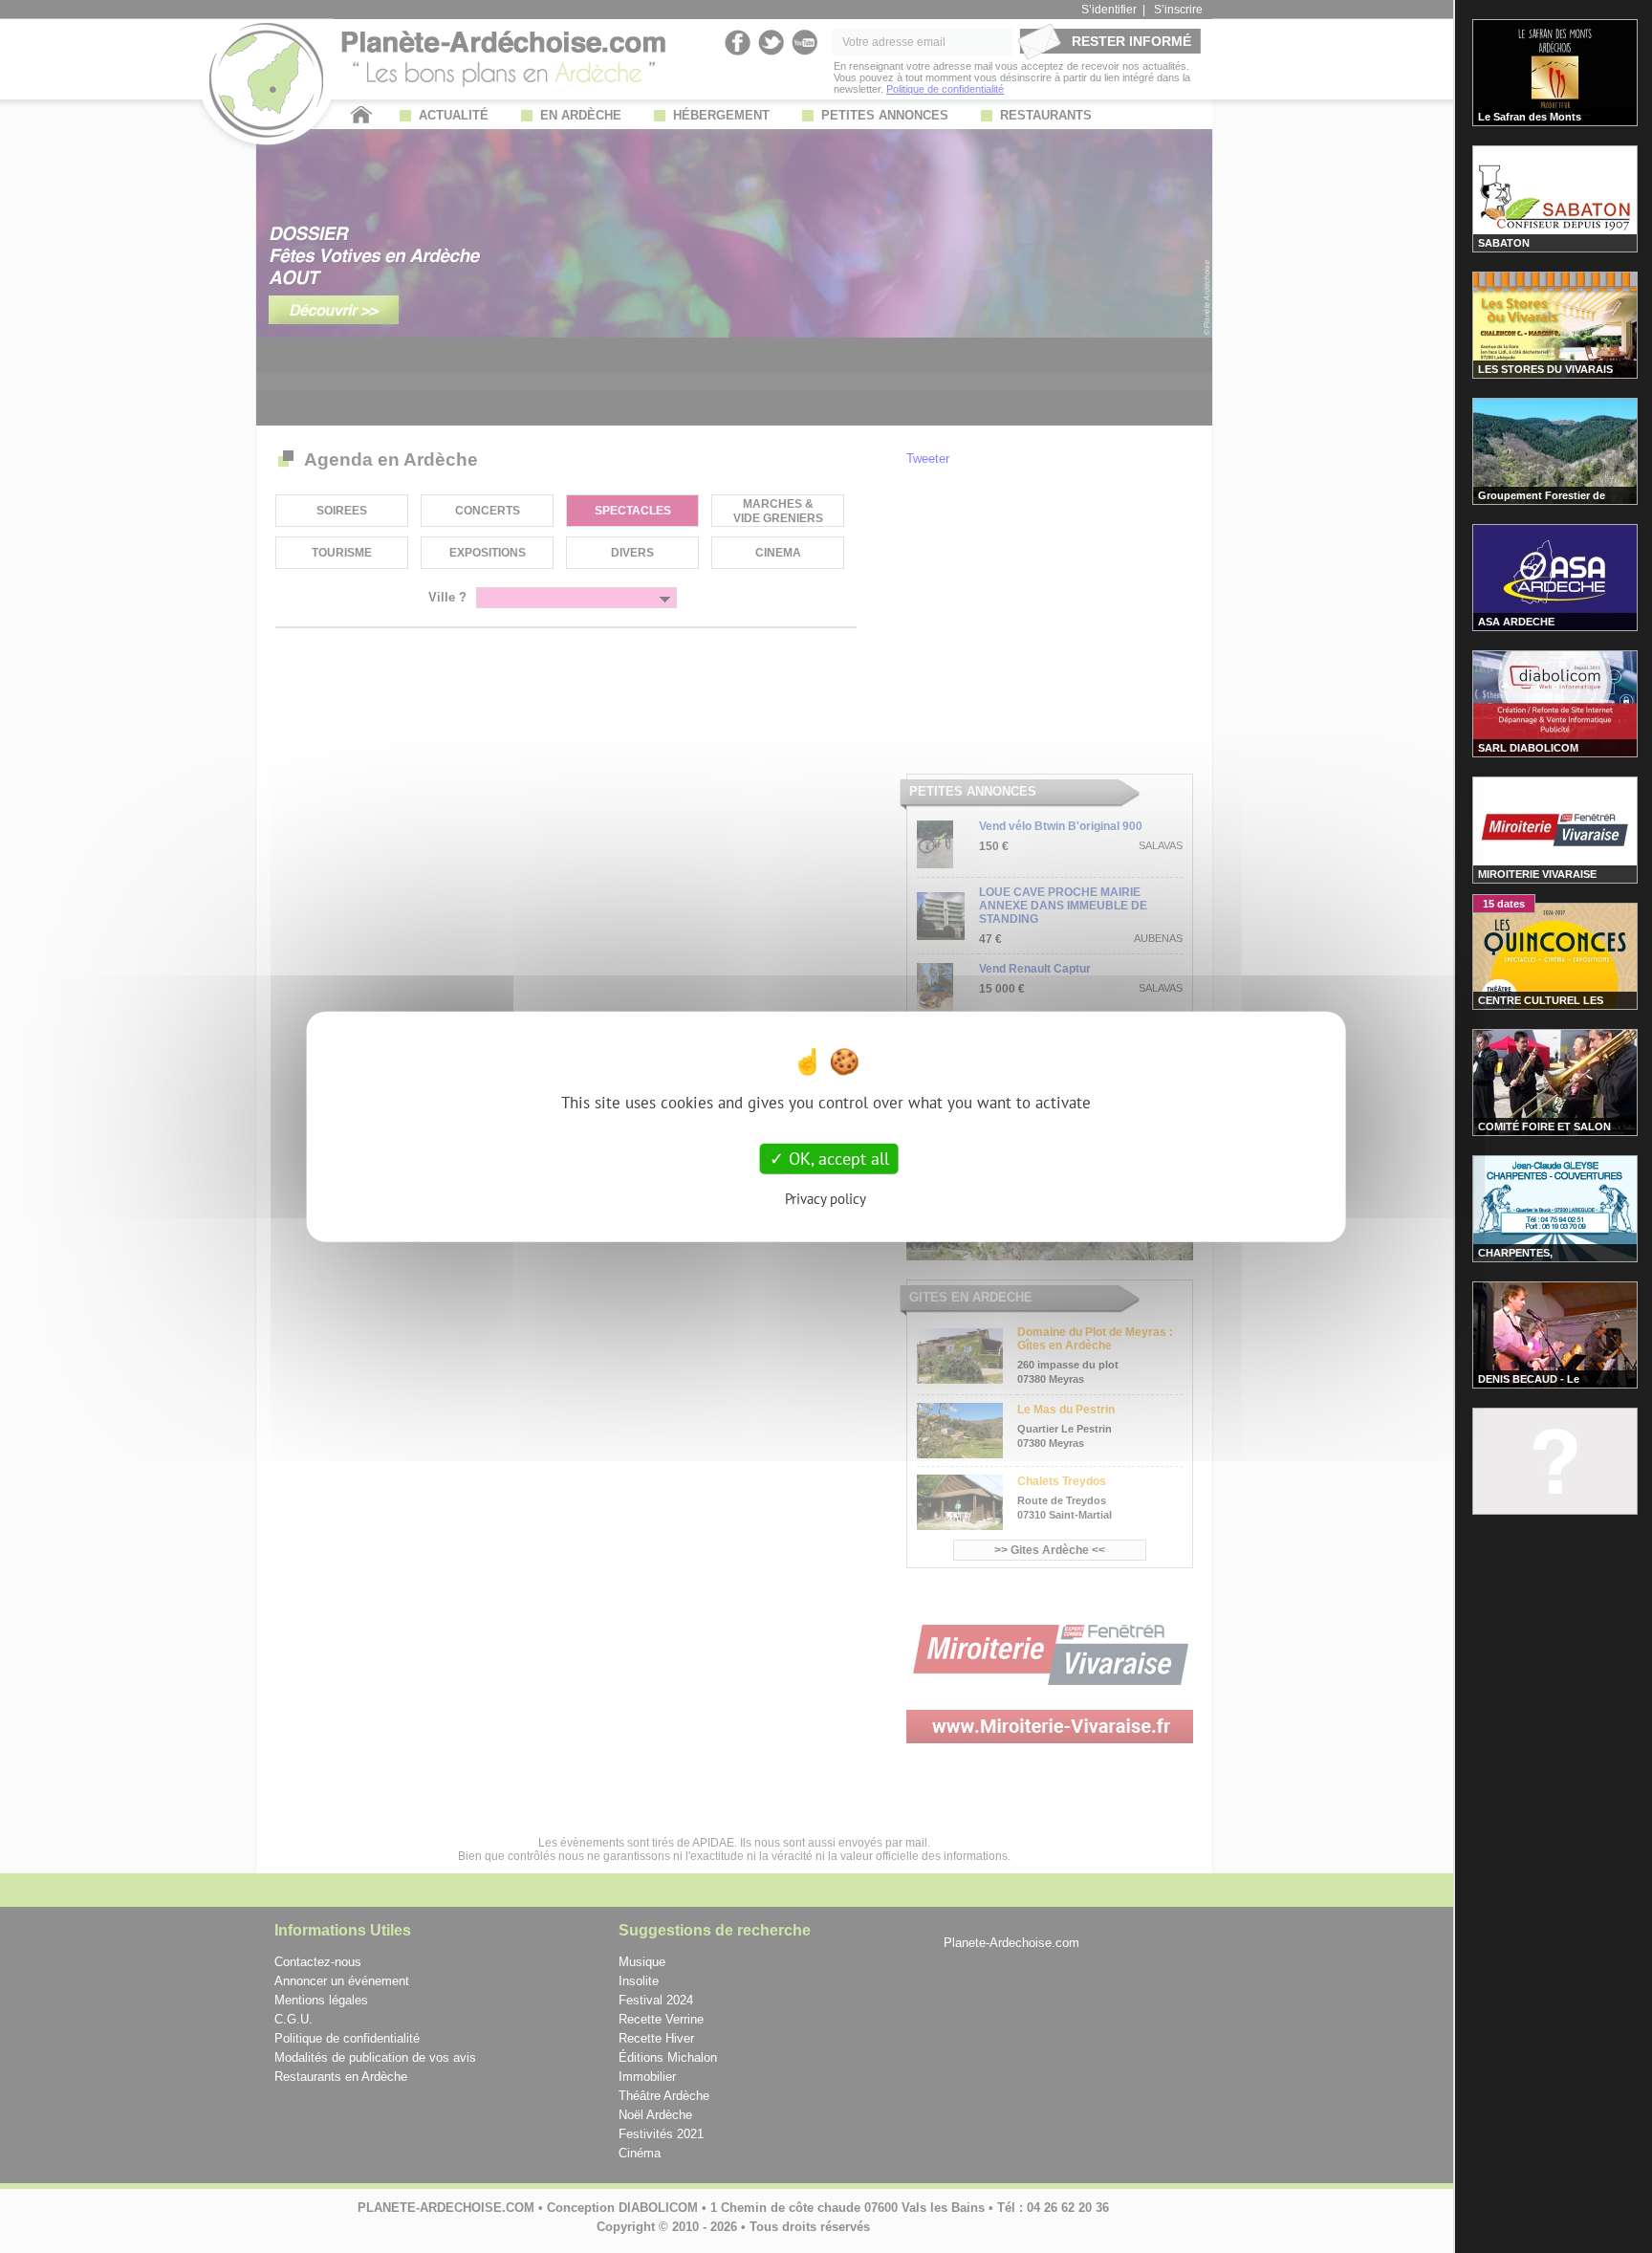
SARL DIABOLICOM (1528, 748)
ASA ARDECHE (1516, 622)
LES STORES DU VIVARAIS (1545, 369)
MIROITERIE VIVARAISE (1537, 874)
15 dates (1504, 904)
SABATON (1504, 243)
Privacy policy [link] (826, 1198)
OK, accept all (837, 1159)
